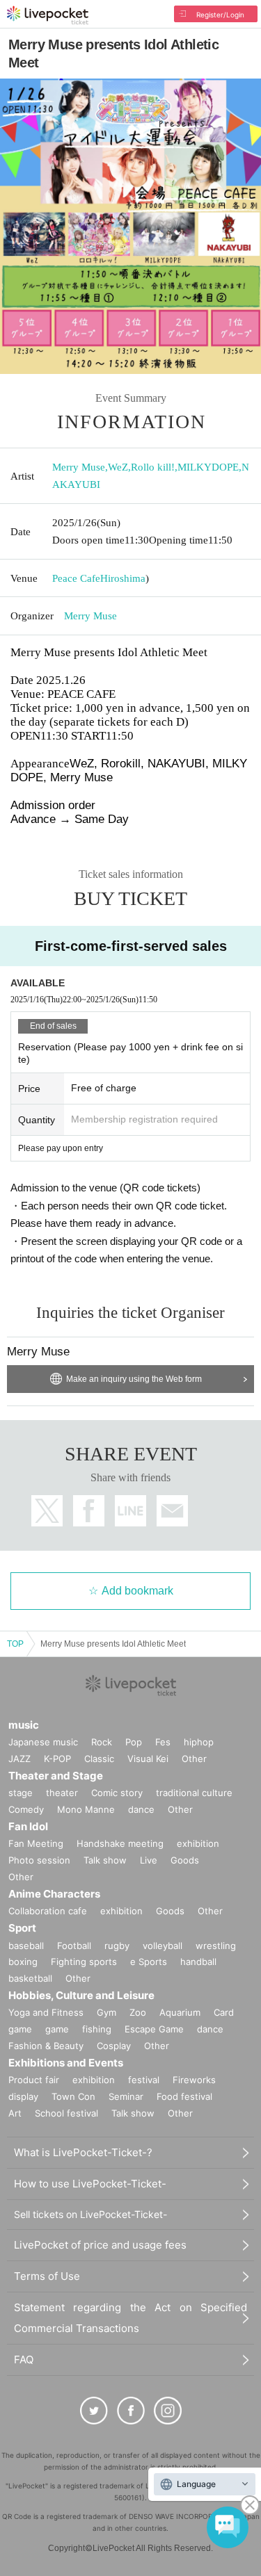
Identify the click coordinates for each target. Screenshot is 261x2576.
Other (194, 1759)
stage (21, 1793)
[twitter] (94, 2411)
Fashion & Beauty (46, 2046)
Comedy (26, 1809)
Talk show (105, 1860)
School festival (66, 2113)
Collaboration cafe (48, 1911)
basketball (30, 1978)
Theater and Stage (56, 1776)
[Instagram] (168, 2411)
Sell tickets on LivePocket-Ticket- (90, 2214)
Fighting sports (84, 1962)
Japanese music (43, 1742)
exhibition (198, 1843)
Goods (185, 1860)
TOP (15, 1644)
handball (198, 1962)
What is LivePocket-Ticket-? (83, 2152)
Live (149, 1860)
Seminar (126, 2096)
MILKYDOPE (208, 467)
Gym (106, 2012)
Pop (134, 1742)
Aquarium (180, 2012)
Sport (22, 1928)
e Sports (149, 1962)
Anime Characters (54, 1894)
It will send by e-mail (172, 1511)
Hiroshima (123, 578)
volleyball (163, 1946)
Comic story (117, 1793)
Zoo (138, 2012)
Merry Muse (79, 467)
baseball (26, 1946)
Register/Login (220, 15)
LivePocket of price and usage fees (100, 2245)
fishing (97, 2029)
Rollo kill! (153, 467)
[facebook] (131, 2411)
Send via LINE (130, 1511)
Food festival (184, 2096)
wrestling (216, 1946)
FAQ (24, 2359)
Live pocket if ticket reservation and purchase (48, 15)
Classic (99, 1759)
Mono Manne (86, 1809)
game (57, 2029)
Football (74, 1946)
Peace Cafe (76, 578)
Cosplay (114, 2046)
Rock (102, 1742)
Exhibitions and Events (66, 2063)
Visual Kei (148, 1759)
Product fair (34, 2080)
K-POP (57, 1759)
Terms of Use (47, 2276)
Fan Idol (28, 1826)
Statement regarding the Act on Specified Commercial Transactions (130, 2318)
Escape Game (154, 2029)
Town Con (73, 2096)
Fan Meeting (36, 1843)
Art (15, 2113)
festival (144, 2080)
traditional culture (194, 1793)
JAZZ (19, 1759)
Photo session (39, 1860)
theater (62, 1793)
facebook (89, 1511)
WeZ (118, 467)
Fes (163, 1742)
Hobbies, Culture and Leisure (81, 1995)
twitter (47, 1511)
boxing (23, 1962)
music (24, 1725)
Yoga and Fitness (46, 2012)
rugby (117, 1946)
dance (141, 1809)
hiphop (199, 1742)
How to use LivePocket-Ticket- (90, 2184)
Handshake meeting (120, 1843)
